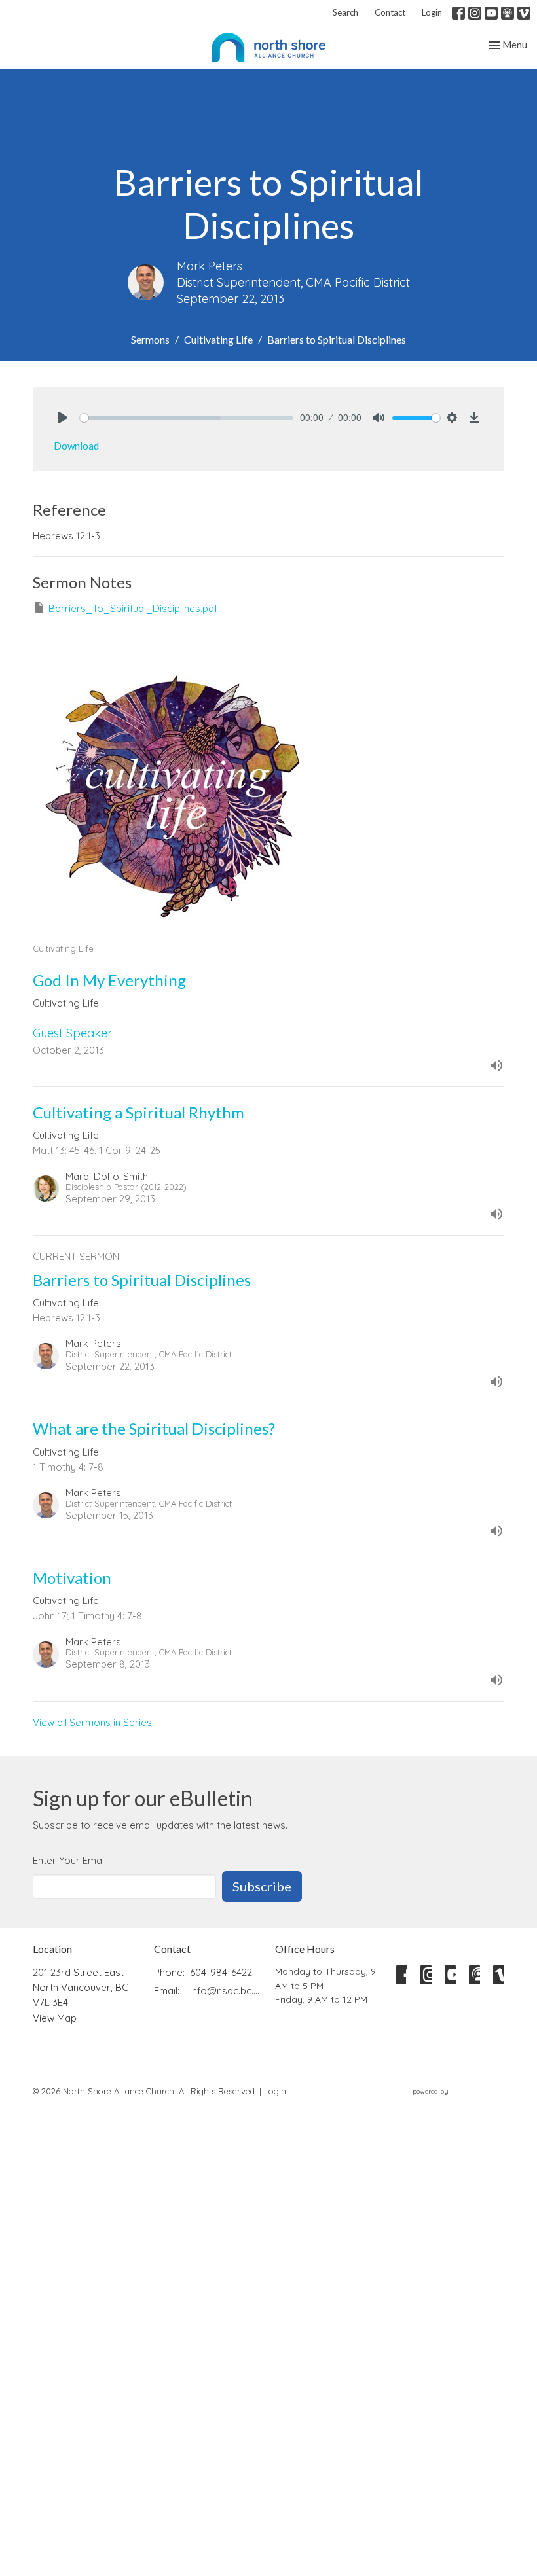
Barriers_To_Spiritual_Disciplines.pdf (133, 608)
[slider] (187, 418)
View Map (55, 2018)
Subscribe (262, 1886)
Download (76, 446)
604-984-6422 (221, 1972)
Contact (390, 12)
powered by (451, 2102)
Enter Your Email (69, 1860)
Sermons (150, 339)
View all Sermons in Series (92, 1722)
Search (345, 12)
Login (432, 12)
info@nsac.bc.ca (226, 1991)
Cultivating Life (218, 339)
